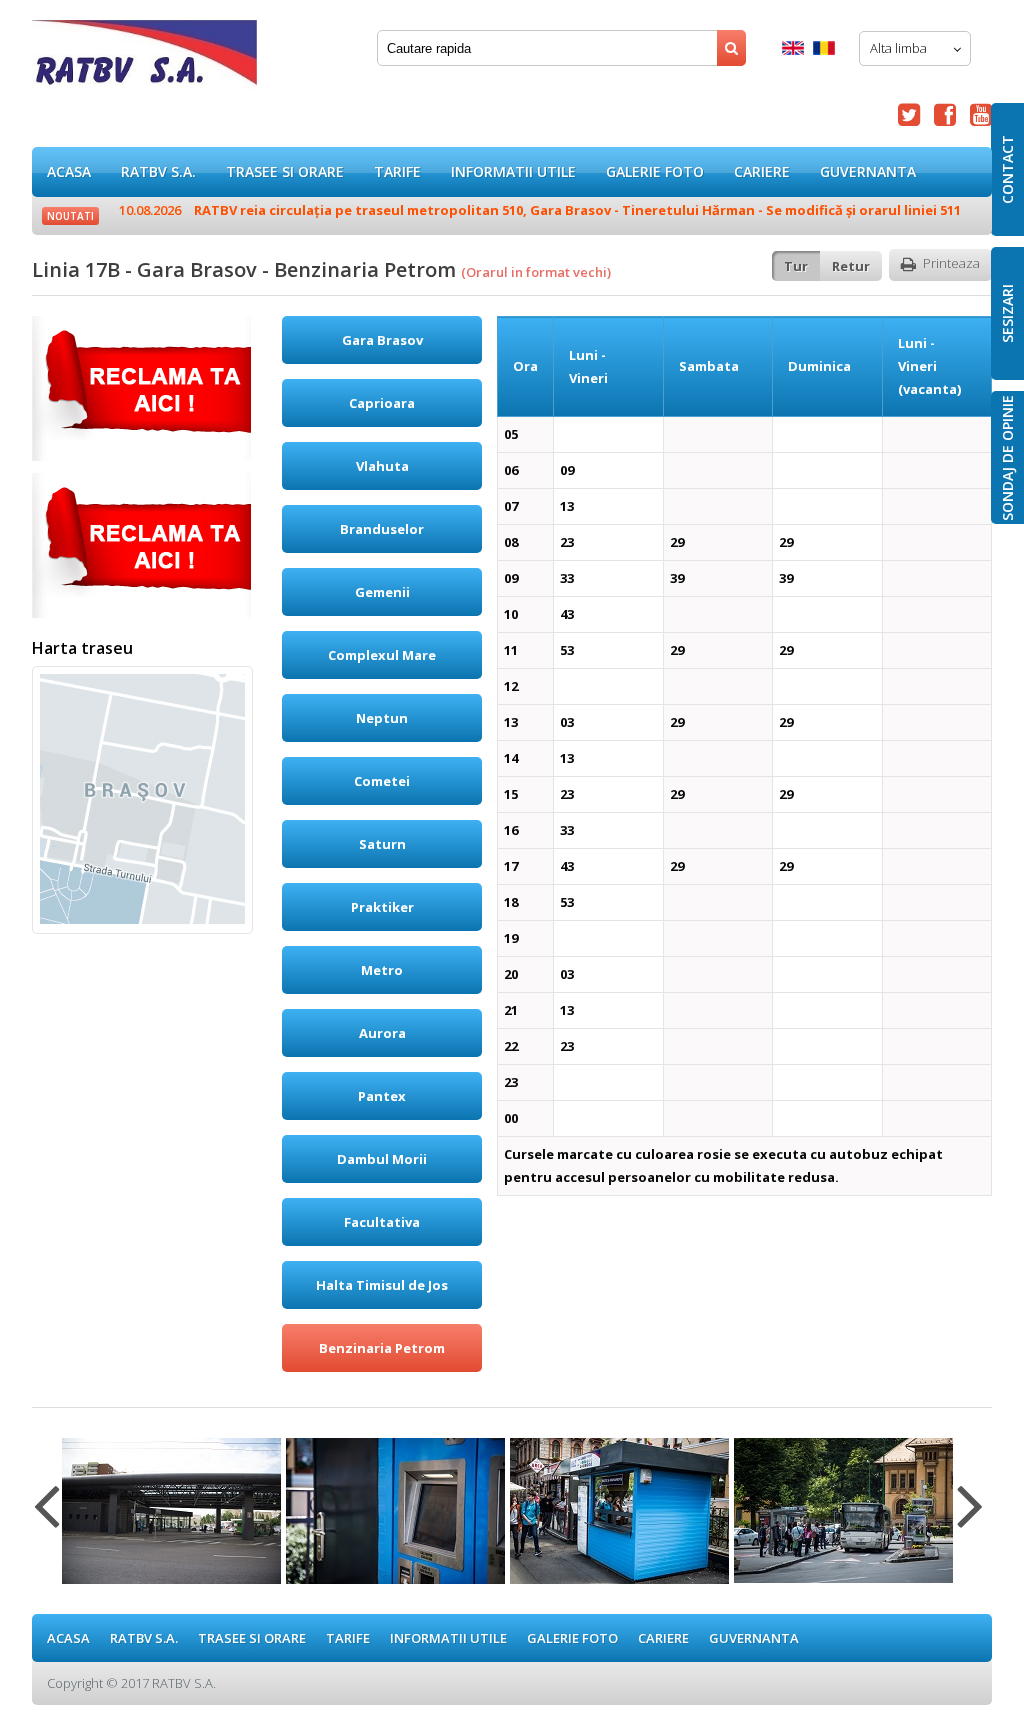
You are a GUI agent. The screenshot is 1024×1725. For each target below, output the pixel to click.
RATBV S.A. (158, 171)
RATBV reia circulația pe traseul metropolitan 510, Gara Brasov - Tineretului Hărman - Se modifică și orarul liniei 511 (540, 210)
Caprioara (382, 403)
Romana (824, 48)
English (793, 48)
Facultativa (382, 1222)
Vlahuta (382, 466)
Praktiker (382, 907)
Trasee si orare (285, 171)
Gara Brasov (382, 340)
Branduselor (382, 529)
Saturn (382, 844)
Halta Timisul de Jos (382, 1285)
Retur (851, 266)
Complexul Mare (382, 655)
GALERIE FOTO (655, 171)
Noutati (70, 216)
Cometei (382, 781)
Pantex (382, 1096)
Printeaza (951, 263)
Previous (46, 1518)
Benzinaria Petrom (382, 1348)
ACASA (69, 171)
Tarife (397, 171)
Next (970, 1518)
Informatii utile (513, 171)
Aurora (382, 1033)
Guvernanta (868, 171)
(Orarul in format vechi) (536, 272)
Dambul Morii (382, 1159)
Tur (796, 266)
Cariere (762, 171)
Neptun (382, 718)
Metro (382, 970)
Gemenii (382, 592)
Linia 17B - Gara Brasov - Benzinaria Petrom (144, 59)
